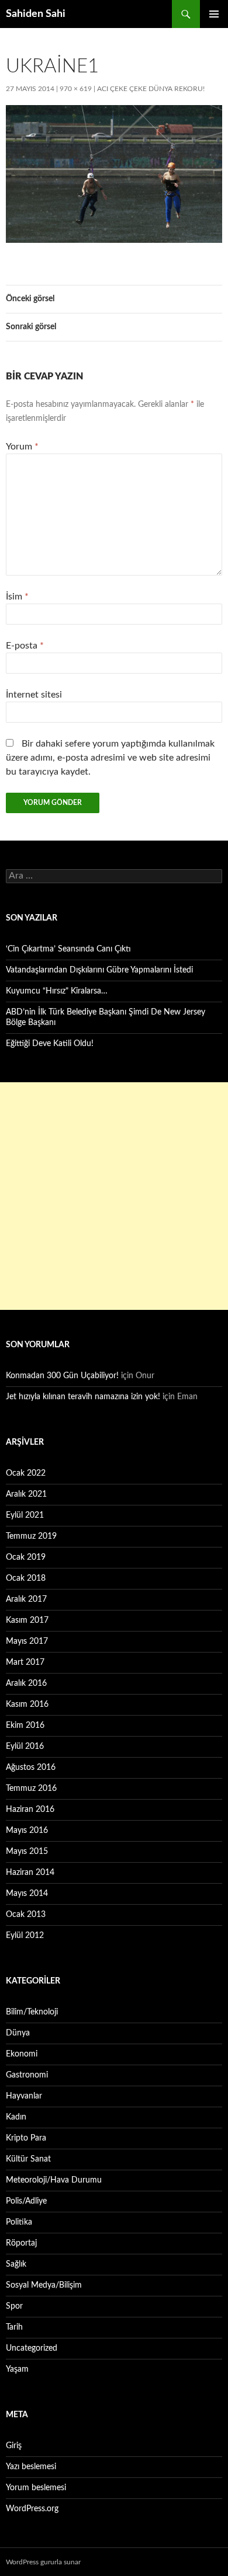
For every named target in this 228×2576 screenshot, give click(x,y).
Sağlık (16, 2264)
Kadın (16, 2117)
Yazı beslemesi (31, 2467)
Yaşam (17, 2369)
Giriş (14, 2446)
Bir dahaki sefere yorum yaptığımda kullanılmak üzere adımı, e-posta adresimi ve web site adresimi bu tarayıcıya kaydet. (110, 758)
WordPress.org (32, 2509)
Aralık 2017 (26, 1599)
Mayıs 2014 (27, 1894)
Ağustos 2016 (31, 1768)
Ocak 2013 (26, 1915)
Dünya (18, 2033)
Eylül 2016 (25, 1747)
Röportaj (21, 2243)
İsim (17, 597)
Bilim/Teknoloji (32, 2012)
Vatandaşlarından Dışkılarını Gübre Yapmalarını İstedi (99, 970)
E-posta (25, 646)
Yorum (22, 447)
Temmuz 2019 (31, 1536)
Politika (19, 2222)
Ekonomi (22, 2054)
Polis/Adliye (26, 2201)
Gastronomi (27, 2075)
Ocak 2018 (26, 1578)
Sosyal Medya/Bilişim (44, 2285)
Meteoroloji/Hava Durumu (54, 2180)
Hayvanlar (24, 2096)
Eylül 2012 (25, 1936)
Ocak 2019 (26, 1557)
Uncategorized (32, 2348)
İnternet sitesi (34, 695)
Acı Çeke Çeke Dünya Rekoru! (151, 89)
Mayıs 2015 (27, 1852)
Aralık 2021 (26, 1494)
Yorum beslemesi (36, 2488)
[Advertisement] (114, 1196)
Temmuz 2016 (31, 1789)
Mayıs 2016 (27, 1831)
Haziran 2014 (30, 1873)
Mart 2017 (25, 1662)
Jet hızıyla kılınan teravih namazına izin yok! (83, 1397)
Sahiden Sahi (36, 14)
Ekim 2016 (25, 1726)
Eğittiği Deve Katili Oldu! (50, 1044)
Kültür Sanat (28, 2159)
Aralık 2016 (26, 1683)
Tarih (14, 2327)
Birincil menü (214, 14)
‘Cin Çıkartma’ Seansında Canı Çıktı (68, 949)
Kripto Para (26, 2138)
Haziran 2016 (30, 1810)
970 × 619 (76, 89)
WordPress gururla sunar (43, 2562)
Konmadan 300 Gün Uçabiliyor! (62, 1376)
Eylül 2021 (25, 1515)
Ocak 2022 (26, 1473)
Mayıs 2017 (27, 1641)
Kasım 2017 (27, 1620)
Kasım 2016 (27, 1704)
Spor (14, 2306)
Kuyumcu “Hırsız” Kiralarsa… (57, 991)
